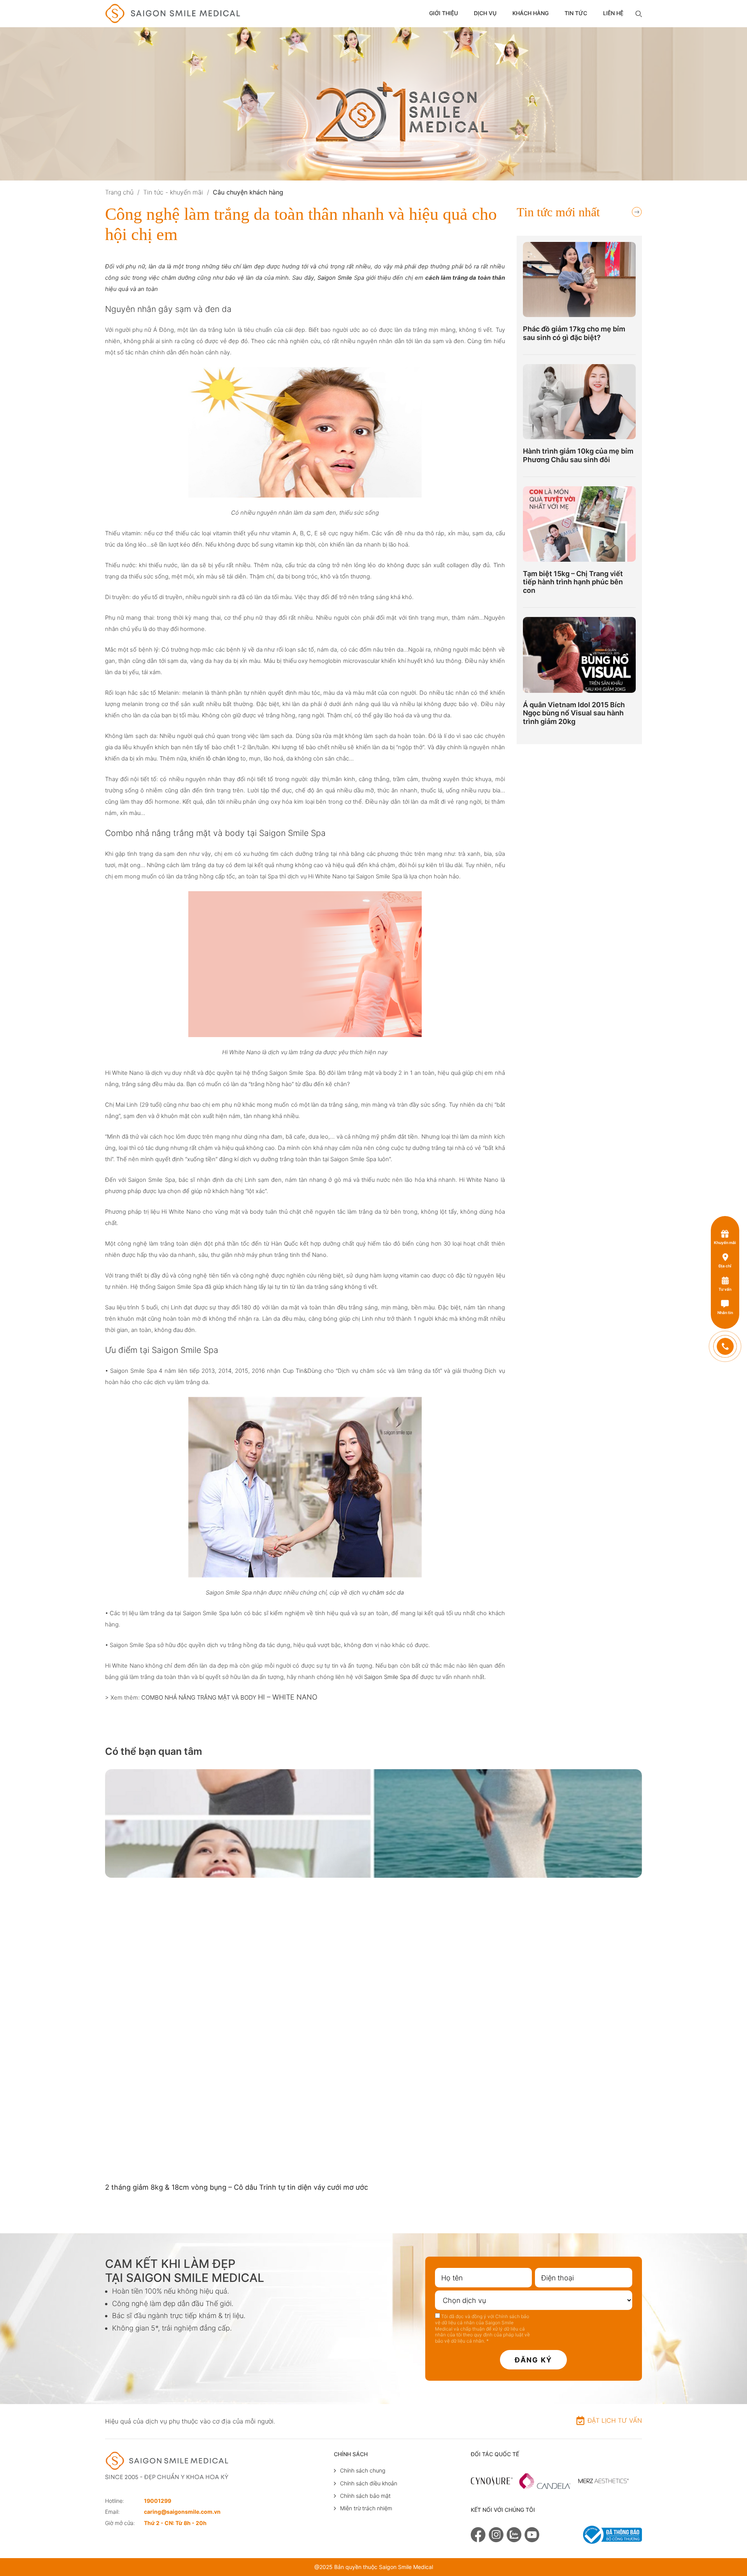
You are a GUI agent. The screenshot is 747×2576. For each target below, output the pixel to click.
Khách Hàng (530, 13)
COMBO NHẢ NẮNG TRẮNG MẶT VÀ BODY (200, 1697)
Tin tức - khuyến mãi (173, 192)
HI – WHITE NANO (288, 1697)
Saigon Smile (335, 278)
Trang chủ (119, 192)
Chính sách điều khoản (369, 2483)
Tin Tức (576, 13)
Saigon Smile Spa (387, 1677)
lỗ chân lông (223, 759)
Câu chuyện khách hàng (248, 192)
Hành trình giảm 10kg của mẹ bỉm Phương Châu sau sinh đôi (578, 455)
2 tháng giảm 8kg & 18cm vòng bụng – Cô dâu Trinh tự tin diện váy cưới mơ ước (237, 2187)
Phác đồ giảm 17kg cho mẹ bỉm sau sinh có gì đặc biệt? (574, 333)
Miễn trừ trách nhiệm (366, 2508)
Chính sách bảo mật (365, 2496)
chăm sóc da (387, 1593)
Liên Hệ (613, 13)
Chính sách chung (363, 2470)
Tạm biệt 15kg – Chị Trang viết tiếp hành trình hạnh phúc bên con (573, 582)
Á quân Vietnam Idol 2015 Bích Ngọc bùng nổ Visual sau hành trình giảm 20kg (574, 713)
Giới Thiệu (444, 13)
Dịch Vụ (485, 13)
